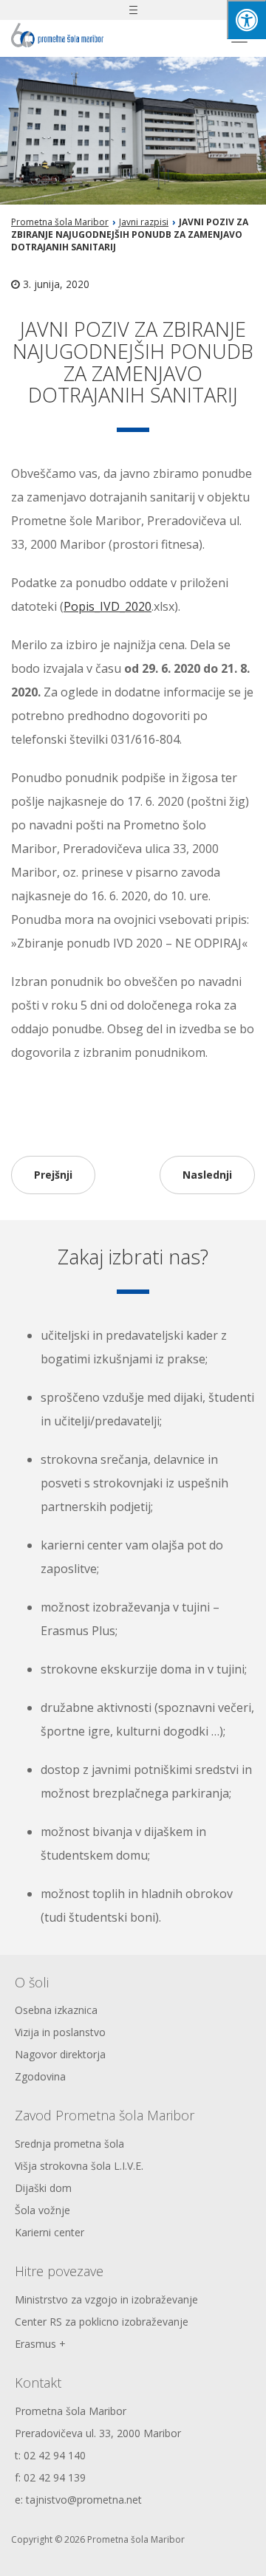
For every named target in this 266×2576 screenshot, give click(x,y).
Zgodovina (40, 2076)
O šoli (32, 1982)
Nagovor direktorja (60, 2054)
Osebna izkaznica (56, 2010)
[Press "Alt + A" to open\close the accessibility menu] (246, 20)
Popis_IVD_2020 (108, 606)
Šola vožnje (42, 2210)
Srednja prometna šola (69, 2144)
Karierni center (50, 2232)
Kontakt (38, 2383)
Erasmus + (40, 2344)
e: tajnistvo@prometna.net (78, 2500)
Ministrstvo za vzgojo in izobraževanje (106, 2299)
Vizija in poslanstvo (60, 2032)
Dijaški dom (43, 2188)
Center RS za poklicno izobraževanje (102, 2322)
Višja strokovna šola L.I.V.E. (79, 2166)
